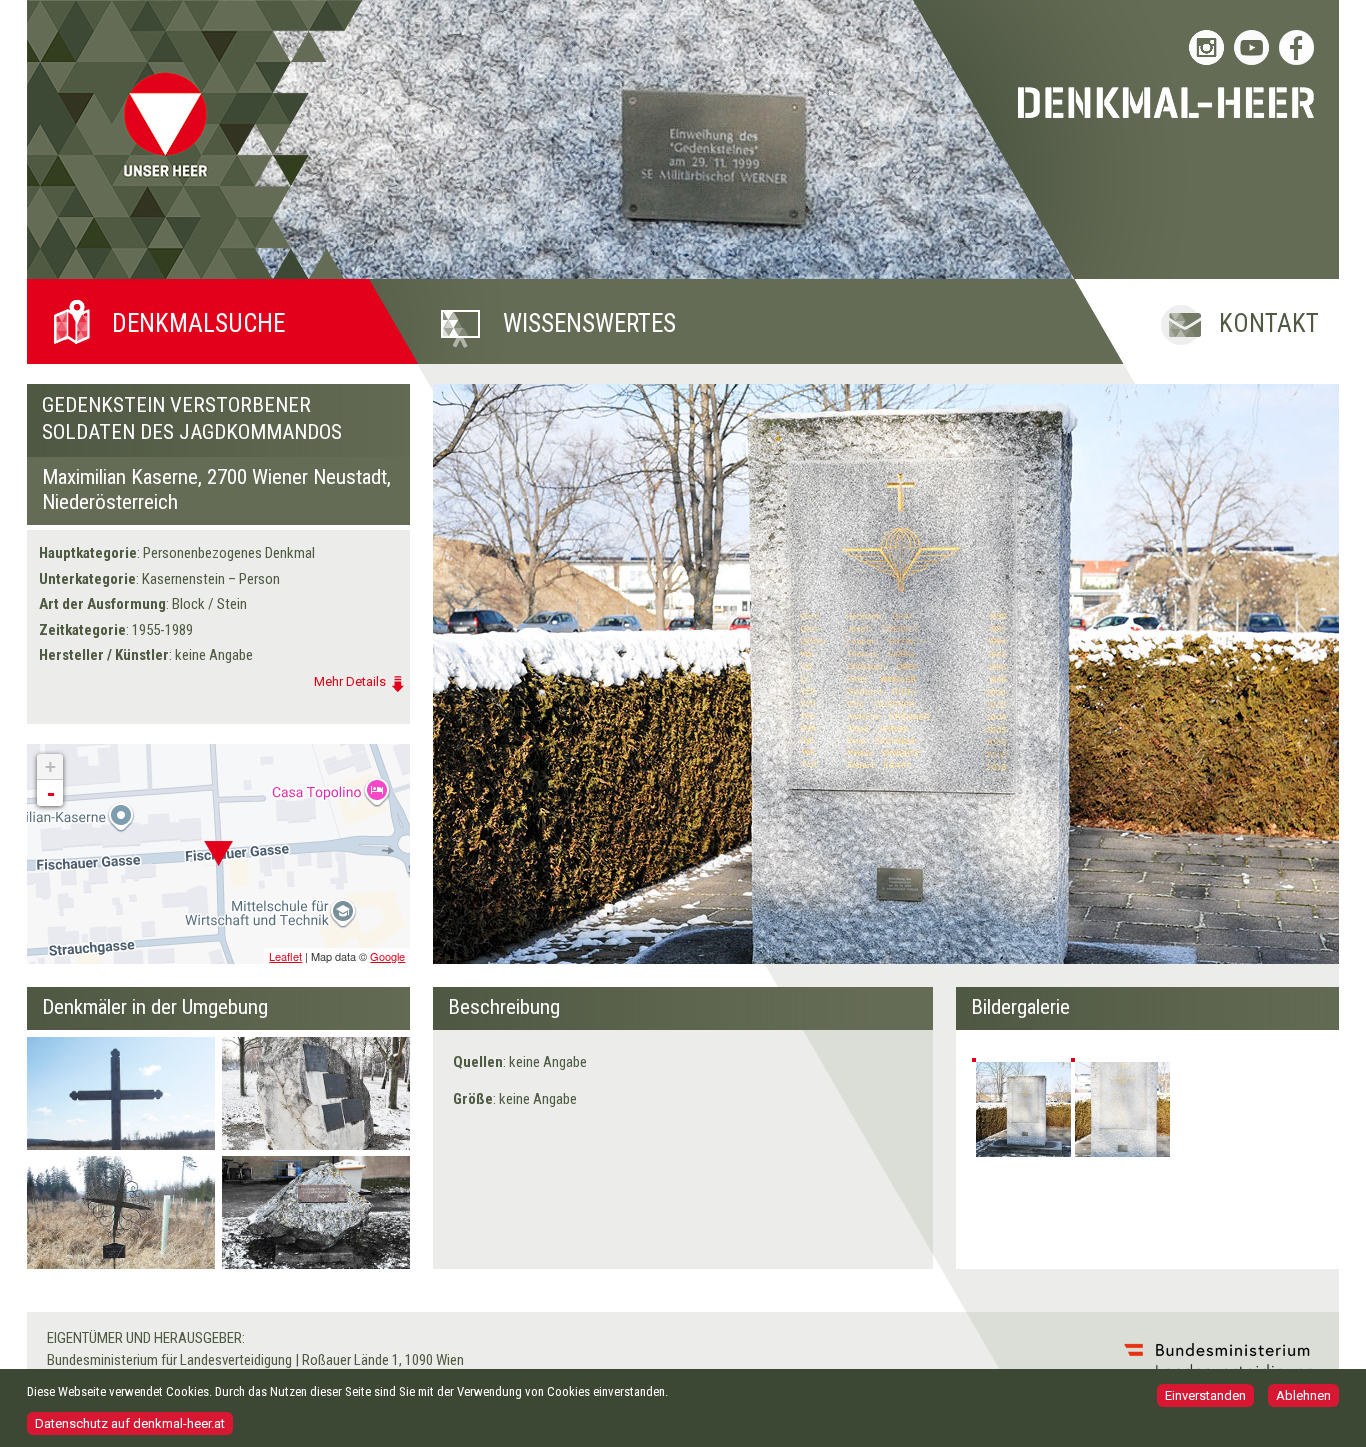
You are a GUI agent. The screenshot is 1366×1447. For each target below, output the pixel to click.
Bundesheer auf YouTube (1251, 47)
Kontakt (1269, 323)
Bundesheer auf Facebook (1296, 47)
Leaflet (285, 956)
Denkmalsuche (198, 323)
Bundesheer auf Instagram (1206, 47)
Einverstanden (1205, 1395)
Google (387, 956)
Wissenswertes (589, 323)
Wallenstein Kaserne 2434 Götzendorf (309, 1087)
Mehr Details (350, 681)
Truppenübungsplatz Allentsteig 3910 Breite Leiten (115, 1206)
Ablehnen (1303, 1395)
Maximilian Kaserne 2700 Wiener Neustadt (323, 1206)
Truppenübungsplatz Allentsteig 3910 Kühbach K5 (120, 1079)
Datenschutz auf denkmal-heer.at (130, 1422)
